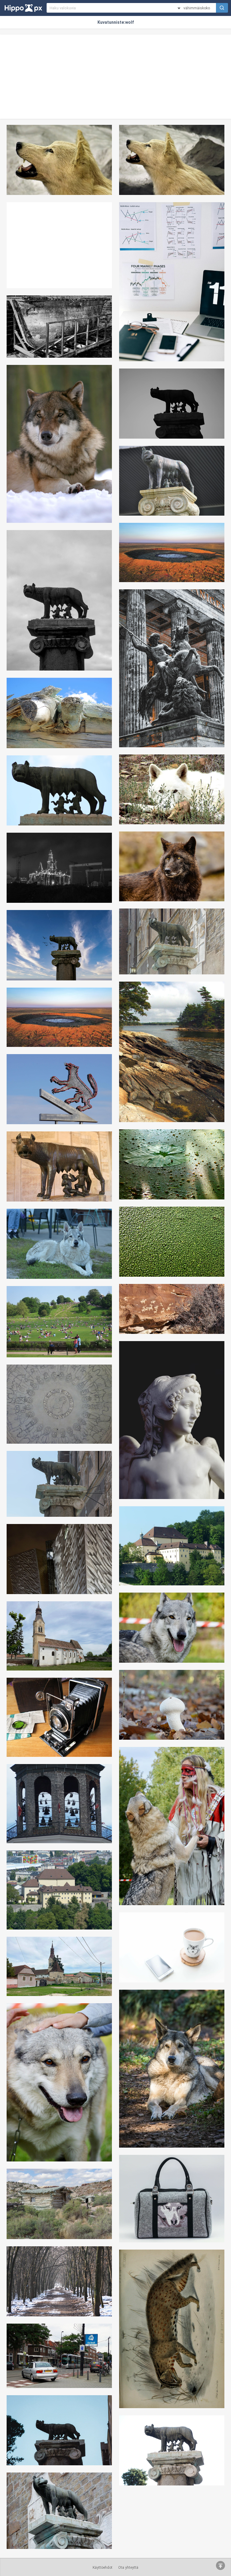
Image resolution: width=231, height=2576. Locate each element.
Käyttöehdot (103, 2568)
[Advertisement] (115, 77)
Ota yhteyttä (128, 2568)
